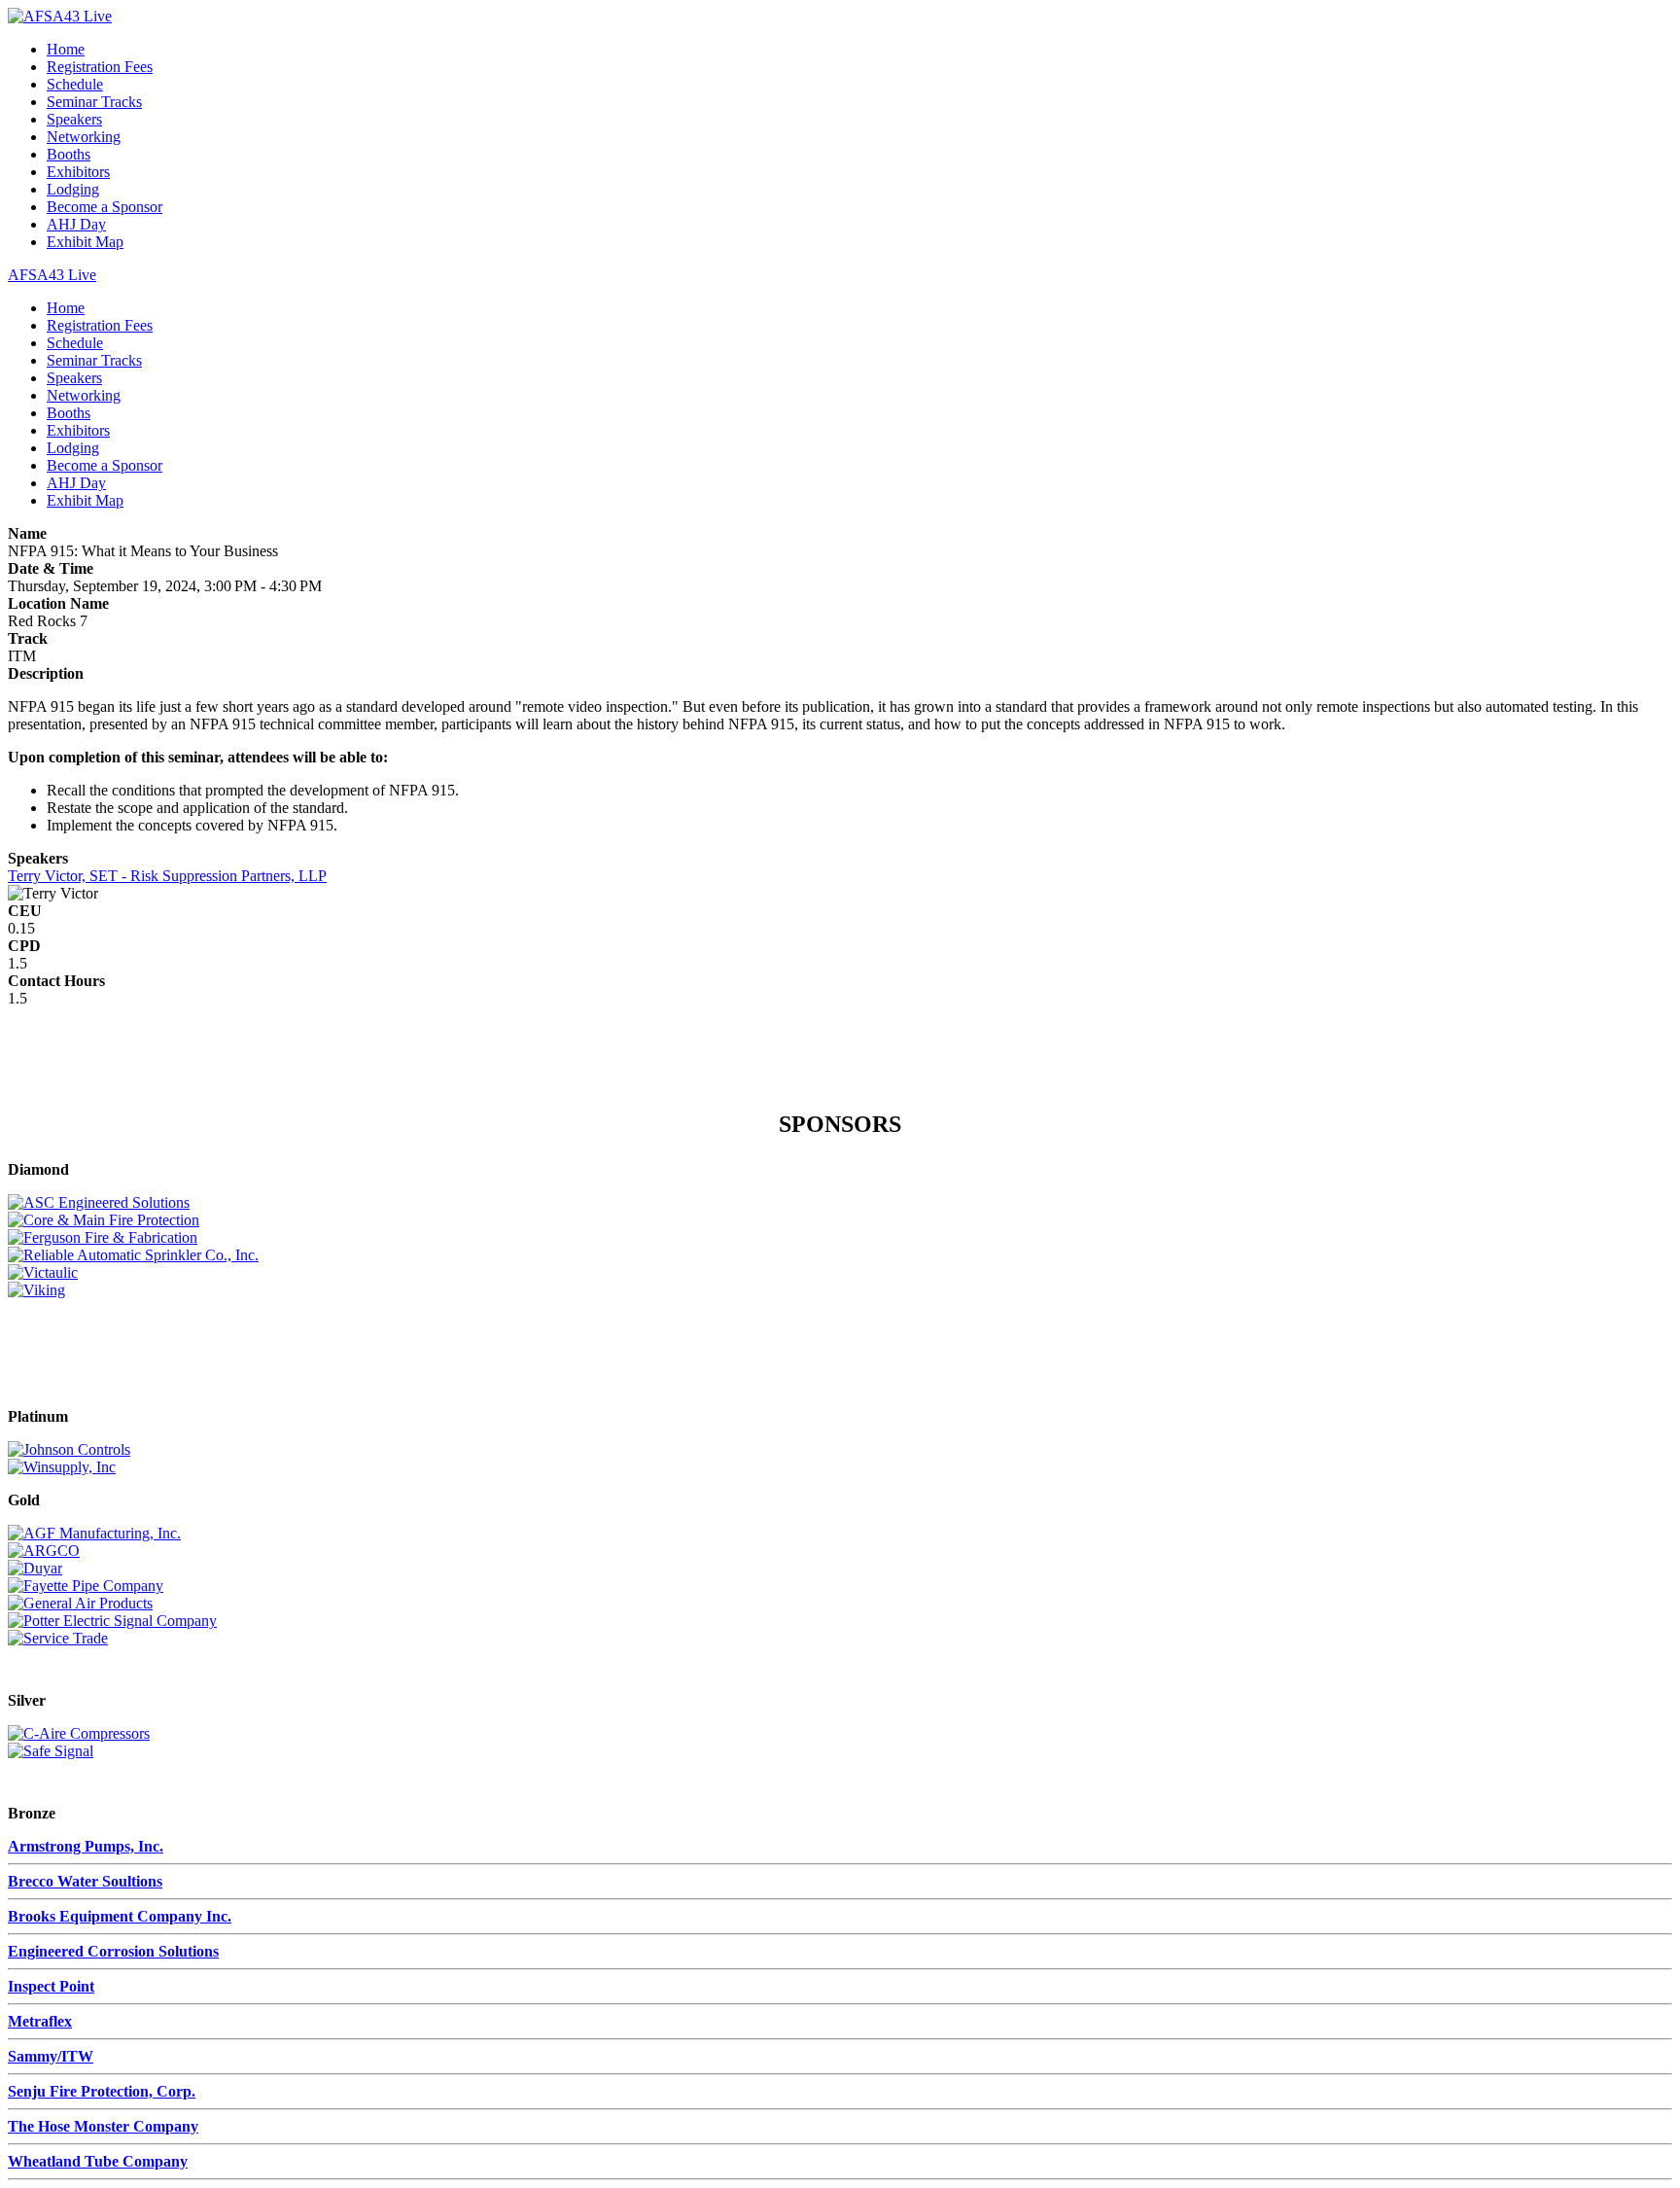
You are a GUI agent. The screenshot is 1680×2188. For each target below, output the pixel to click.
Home (66, 49)
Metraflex (40, 2021)
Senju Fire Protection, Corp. (102, 2091)
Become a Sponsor (105, 207)
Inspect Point (51, 1986)
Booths (69, 154)
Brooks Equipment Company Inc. (120, 1916)
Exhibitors (78, 172)
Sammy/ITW (51, 2056)
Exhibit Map (85, 242)
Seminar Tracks (94, 102)
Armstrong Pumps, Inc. (86, 1846)
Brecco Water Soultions (85, 1881)
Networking (84, 137)
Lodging (73, 189)
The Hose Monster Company (103, 2126)
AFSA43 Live (52, 275)
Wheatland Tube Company (98, 2161)
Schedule (75, 84)
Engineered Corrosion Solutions (113, 1951)
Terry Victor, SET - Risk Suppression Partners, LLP (167, 876)
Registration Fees (100, 67)
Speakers (74, 119)
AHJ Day (76, 224)
